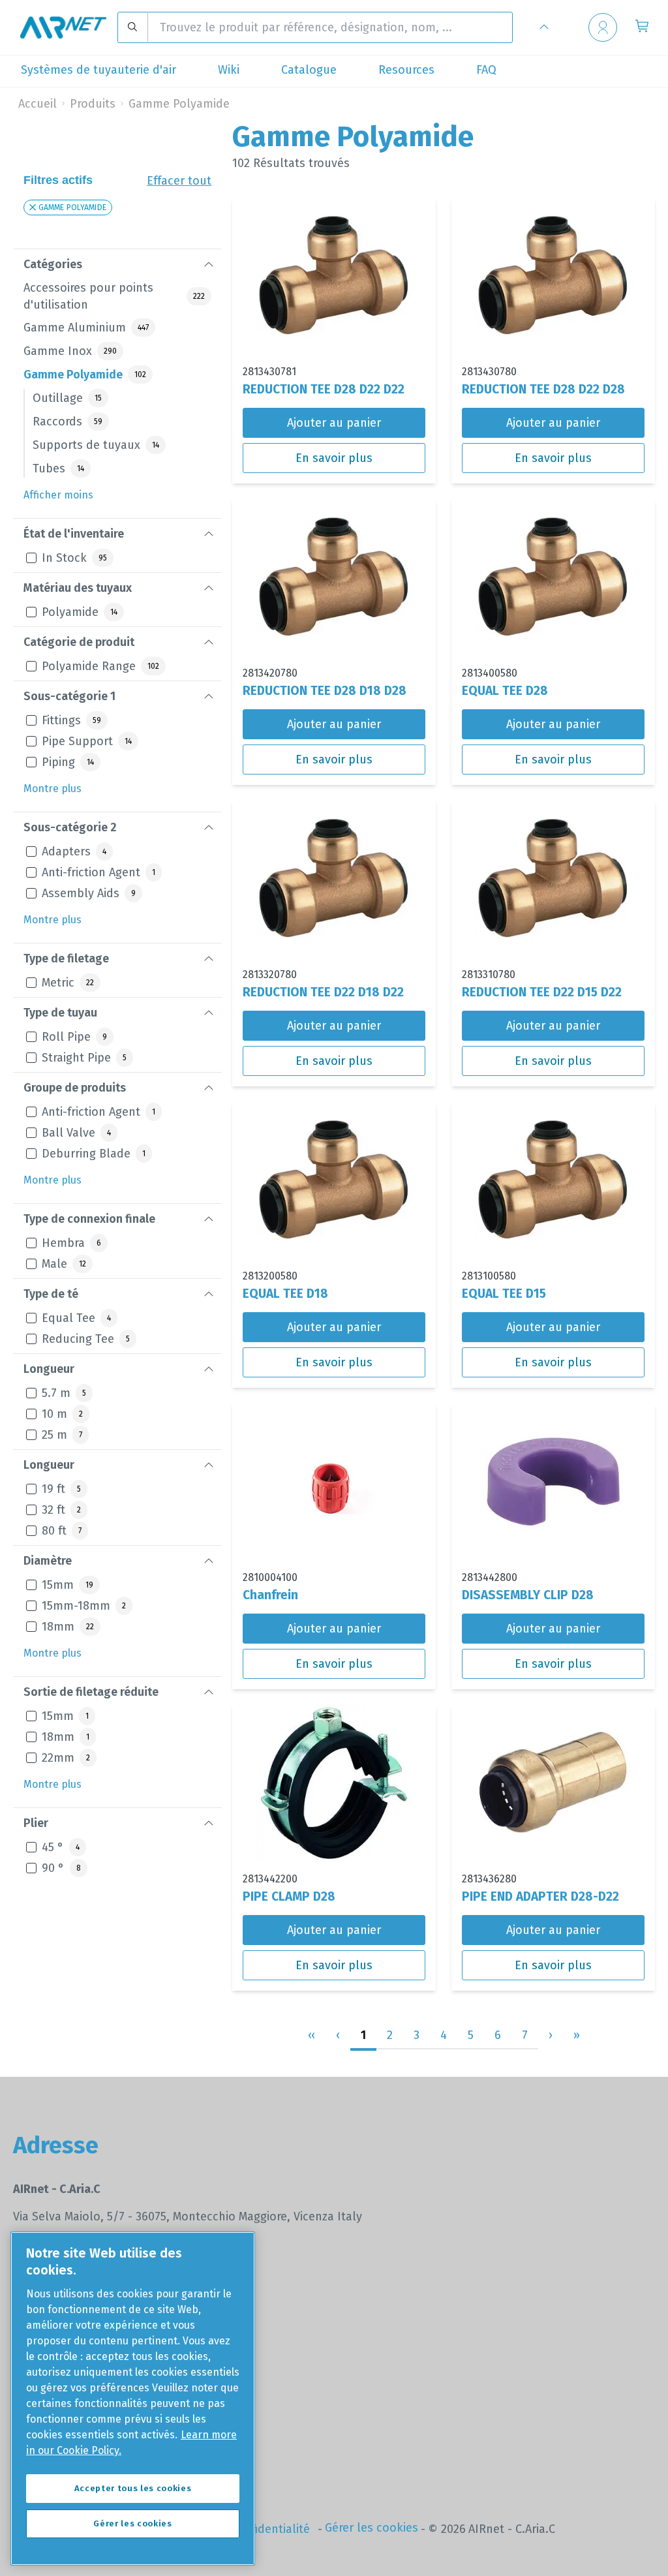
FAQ (486, 70)
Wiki (229, 70)
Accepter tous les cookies (133, 2488)
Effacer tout (179, 181)
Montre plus (53, 789)
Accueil (38, 104)
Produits (93, 104)
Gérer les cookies (372, 2528)
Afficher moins (58, 495)
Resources (406, 70)
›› (577, 2035)
